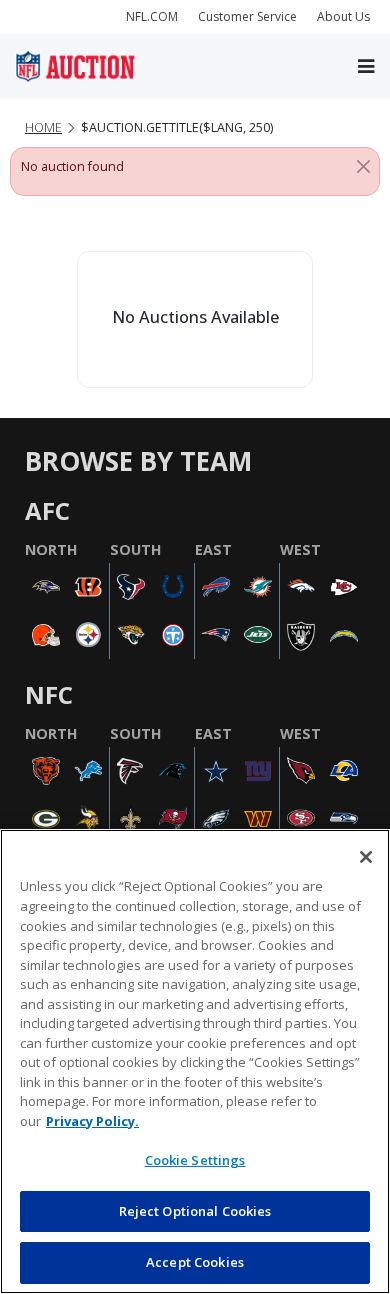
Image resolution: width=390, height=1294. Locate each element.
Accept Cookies (195, 1262)
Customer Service (247, 16)
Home (43, 127)
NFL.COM (152, 16)
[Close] (363, 167)
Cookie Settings (195, 1160)
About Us (343, 16)
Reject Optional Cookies (195, 1211)
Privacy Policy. (92, 1121)
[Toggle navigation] (366, 66)
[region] (195, 1061)
